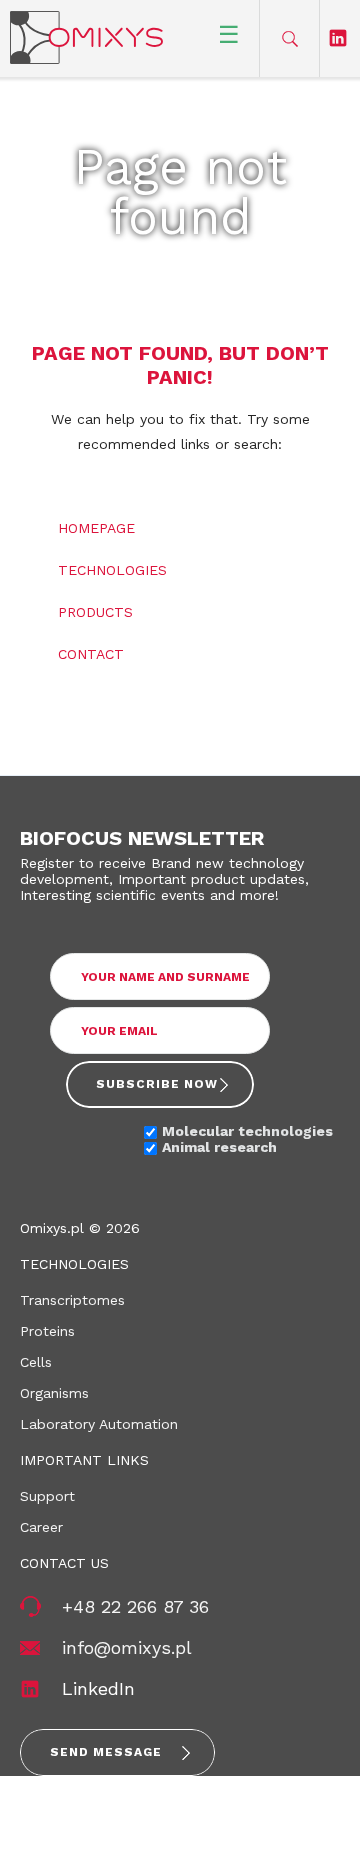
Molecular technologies (247, 1131)
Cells (36, 1362)
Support (47, 1496)
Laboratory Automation (99, 1424)
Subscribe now (157, 1084)
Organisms (54, 1393)
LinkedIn (98, 1688)
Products (95, 612)
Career (41, 1527)
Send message (106, 1752)
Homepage (96, 528)
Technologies (112, 570)
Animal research (219, 1147)
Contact (91, 654)
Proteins (47, 1331)
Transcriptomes (72, 1300)
